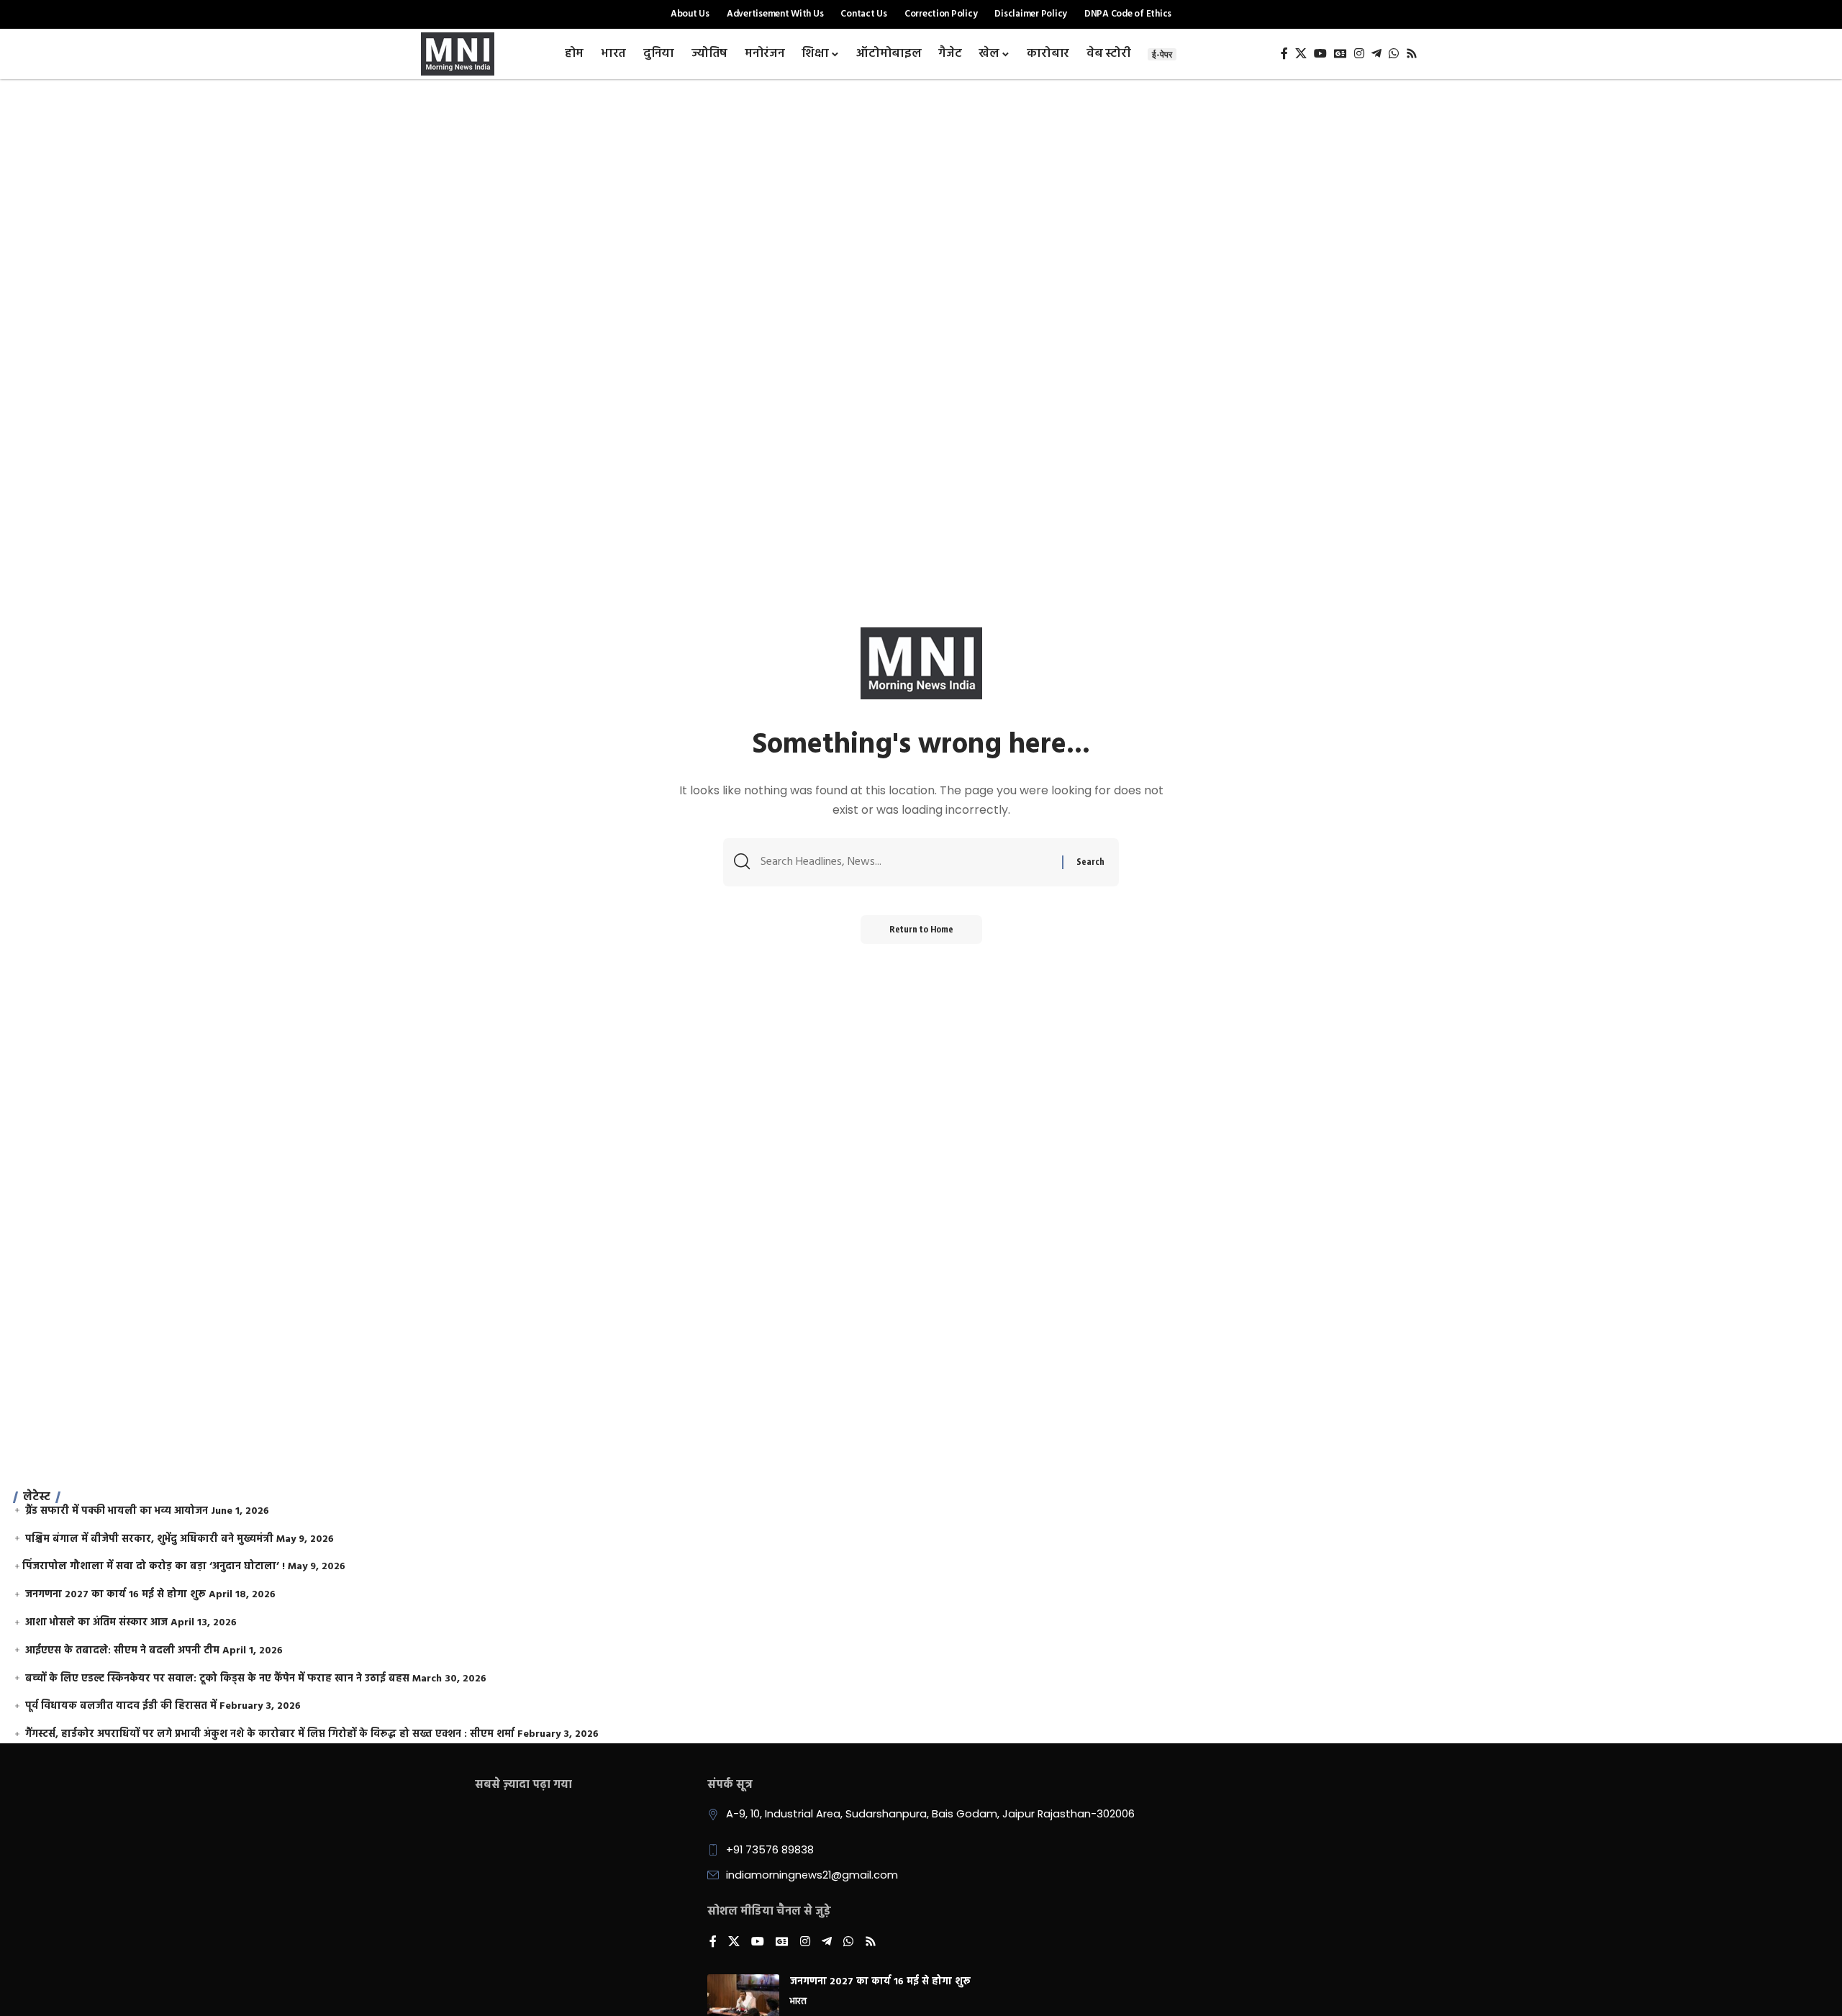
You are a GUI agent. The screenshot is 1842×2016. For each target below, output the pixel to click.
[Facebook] (1284, 54)
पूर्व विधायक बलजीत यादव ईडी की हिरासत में (121, 1706)
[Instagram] (1359, 54)
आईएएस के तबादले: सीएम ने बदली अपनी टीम (122, 1651)
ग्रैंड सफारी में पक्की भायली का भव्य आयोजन (117, 1511)
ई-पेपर (1162, 54)
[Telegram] (1376, 54)
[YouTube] (1320, 54)
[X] (1301, 54)
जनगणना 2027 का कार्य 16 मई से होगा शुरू (115, 1595)
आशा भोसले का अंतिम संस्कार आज (96, 1623)
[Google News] (1340, 54)
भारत (798, 2002)
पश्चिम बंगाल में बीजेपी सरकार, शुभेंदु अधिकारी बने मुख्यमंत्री (149, 1539)
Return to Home (921, 929)
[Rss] (1412, 54)
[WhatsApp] (1394, 54)
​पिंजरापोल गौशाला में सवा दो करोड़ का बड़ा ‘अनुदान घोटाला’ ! (154, 1567)
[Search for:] (906, 862)
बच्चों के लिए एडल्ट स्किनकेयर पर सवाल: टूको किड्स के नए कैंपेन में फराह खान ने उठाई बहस (217, 1679)
